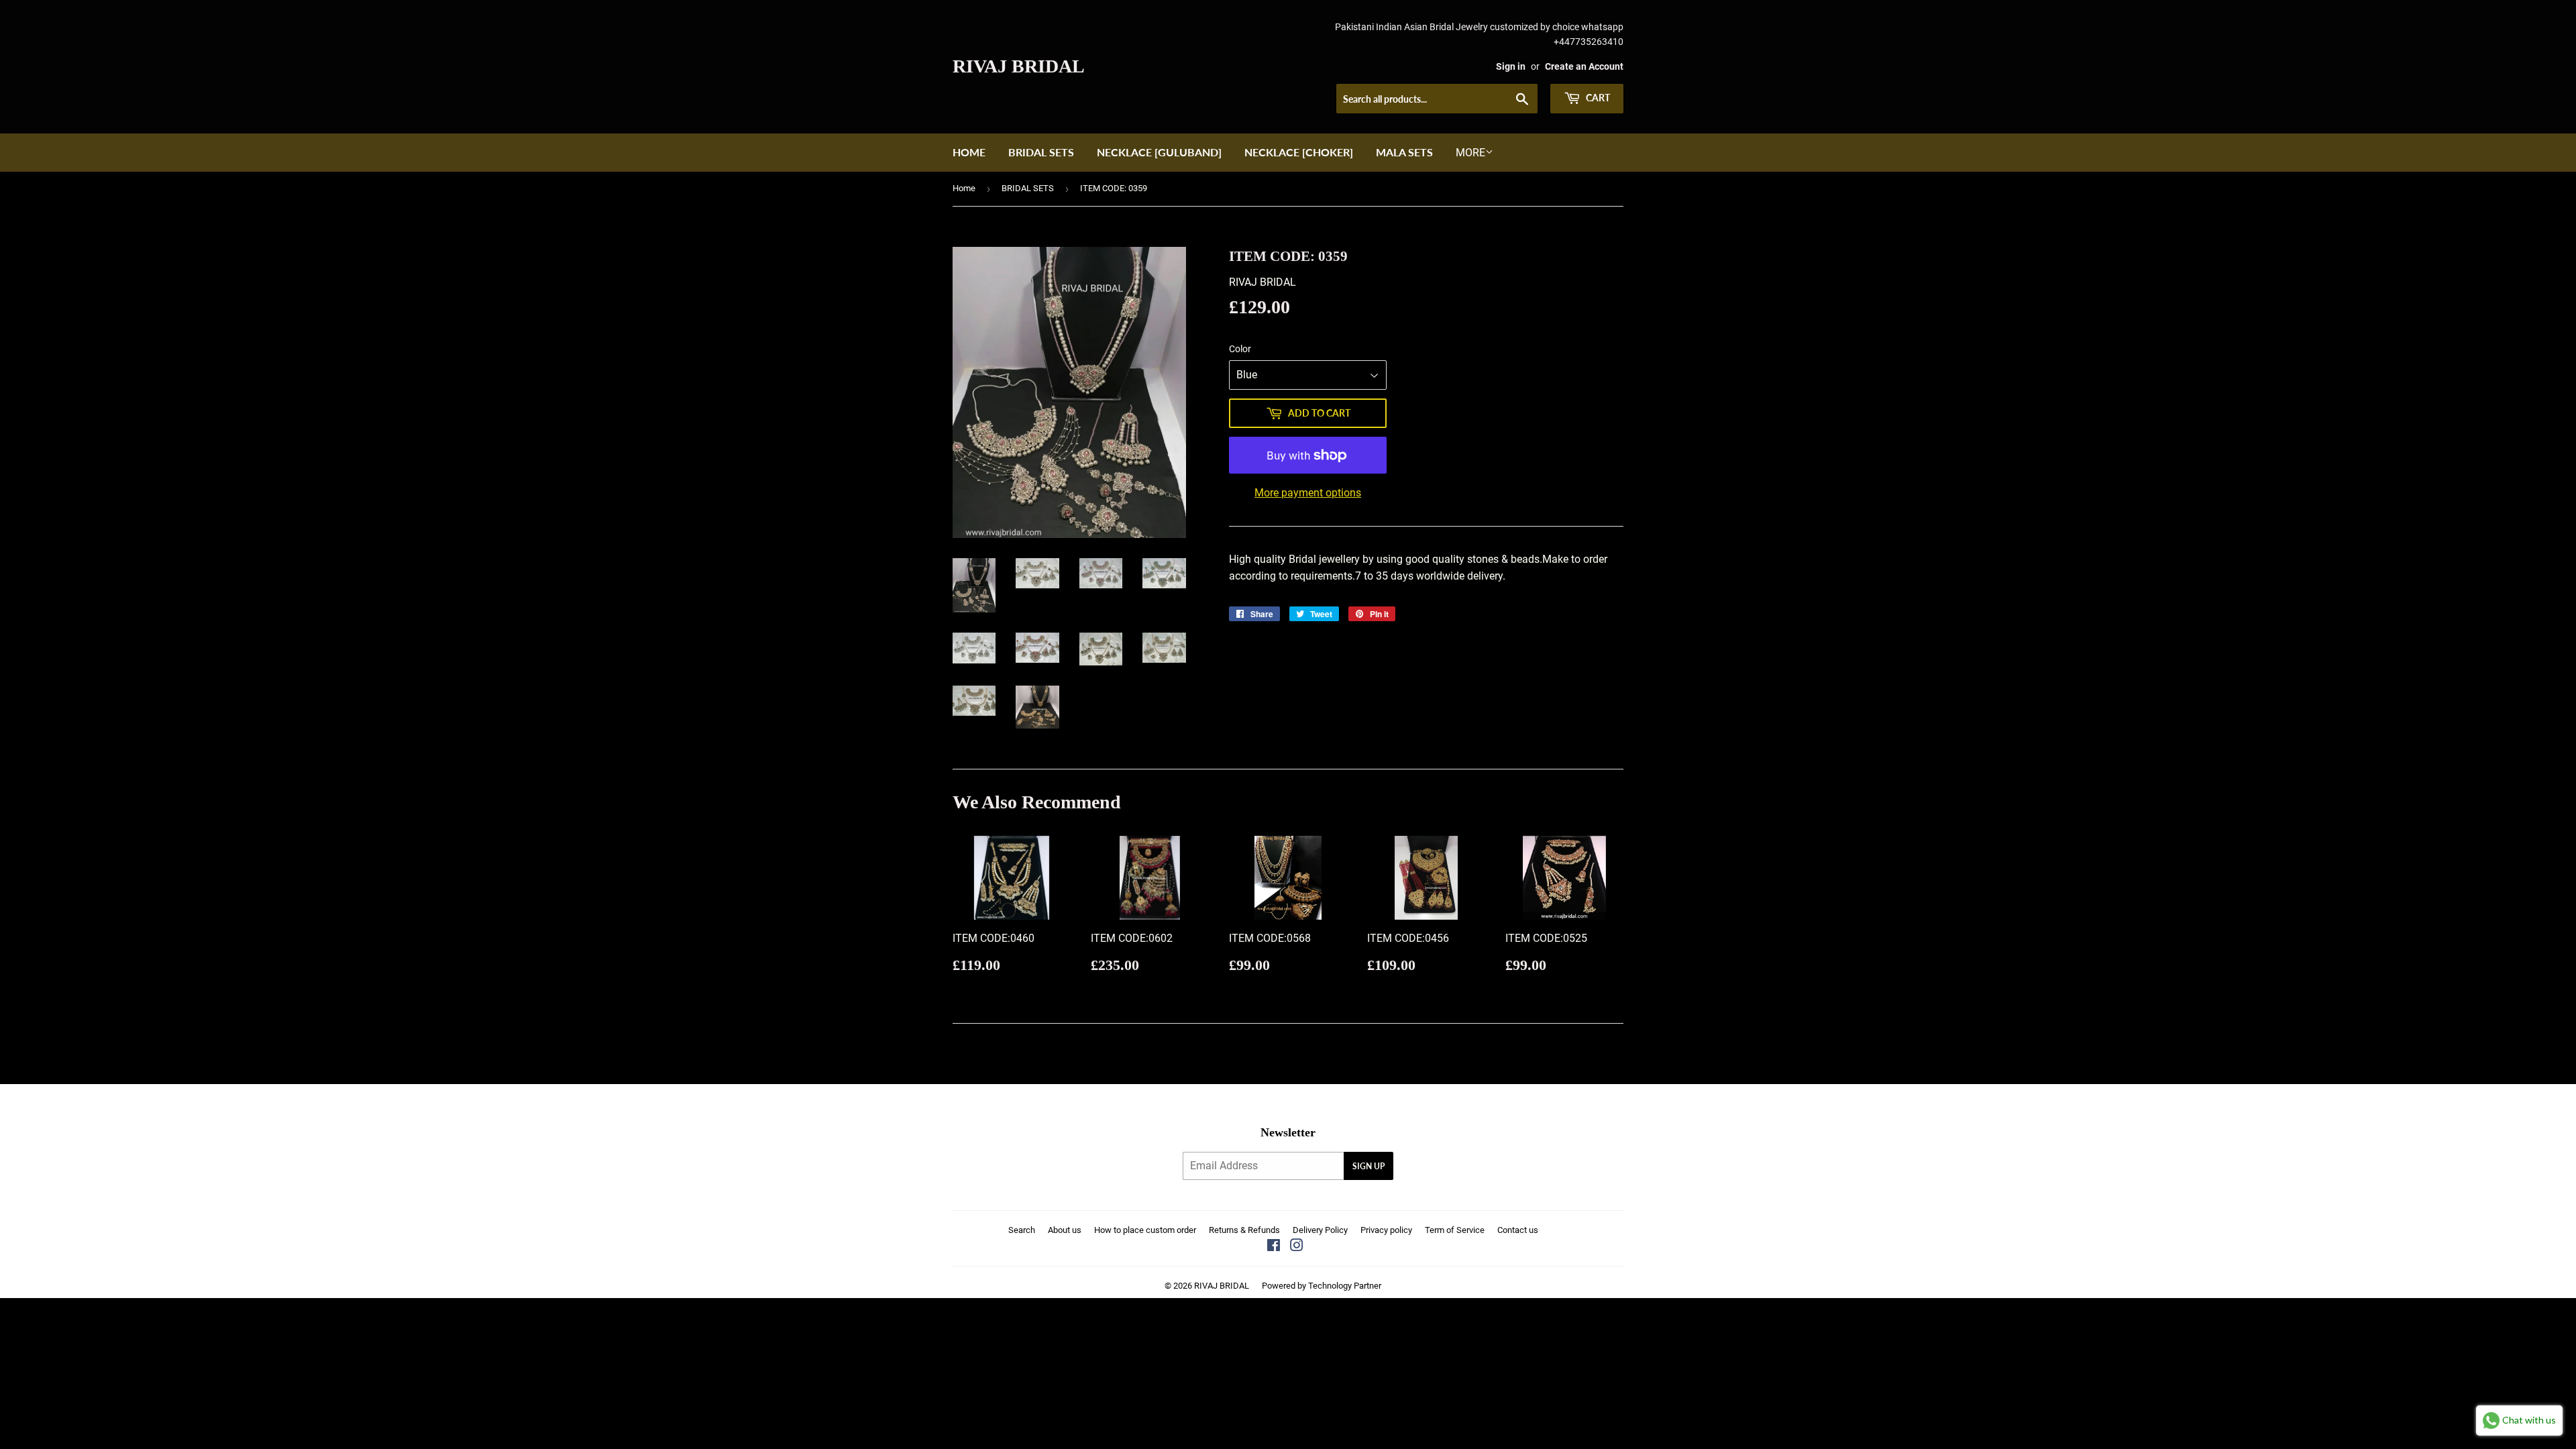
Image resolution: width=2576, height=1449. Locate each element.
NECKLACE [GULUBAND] (1159, 152)
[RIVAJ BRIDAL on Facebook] (1274, 1247)
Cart (1597, 98)
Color (1240, 349)
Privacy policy (1386, 1230)
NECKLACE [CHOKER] (1299, 152)
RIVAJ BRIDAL (1019, 66)
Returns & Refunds (1244, 1230)
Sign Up (1368, 1166)
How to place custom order (1145, 1230)
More (1470, 153)
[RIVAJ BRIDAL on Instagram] (1297, 1247)
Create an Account (1584, 66)
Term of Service (1455, 1230)
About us (1065, 1230)
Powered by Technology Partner (1322, 1286)
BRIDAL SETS (1041, 152)
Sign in (1511, 66)
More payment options (1308, 493)
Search (1022, 1230)
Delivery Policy (1320, 1230)
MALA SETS (1404, 152)
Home (969, 152)
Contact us (1518, 1230)
